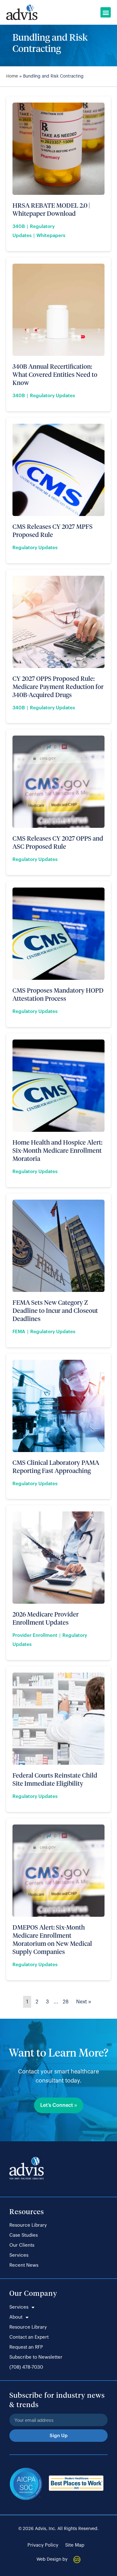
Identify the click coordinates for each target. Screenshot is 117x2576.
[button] (106, 12)
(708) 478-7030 (26, 2367)
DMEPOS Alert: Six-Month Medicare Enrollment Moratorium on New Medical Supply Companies (52, 1939)
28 (66, 2002)
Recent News (24, 2265)
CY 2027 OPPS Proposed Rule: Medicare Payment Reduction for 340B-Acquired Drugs (58, 686)
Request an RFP (26, 2347)
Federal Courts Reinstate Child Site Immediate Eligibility (55, 1779)
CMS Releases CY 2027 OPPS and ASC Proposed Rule (58, 842)
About (16, 2317)
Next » (84, 2002)
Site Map (75, 2545)
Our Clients (22, 2245)
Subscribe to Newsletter (36, 2357)
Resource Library (28, 2225)
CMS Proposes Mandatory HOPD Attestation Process (58, 994)
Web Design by (52, 2559)
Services (19, 2255)
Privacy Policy (43, 2545)
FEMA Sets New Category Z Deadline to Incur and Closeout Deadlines (55, 1310)
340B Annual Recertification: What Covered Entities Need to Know (55, 374)
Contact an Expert (29, 2337)
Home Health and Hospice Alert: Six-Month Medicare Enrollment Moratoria (57, 1150)
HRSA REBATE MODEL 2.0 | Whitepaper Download (51, 209)
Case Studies (24, 2235)
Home (12, 76)
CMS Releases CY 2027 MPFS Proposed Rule (53, 530)
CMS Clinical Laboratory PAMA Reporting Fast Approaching (56, 1466)
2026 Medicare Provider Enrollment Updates (46, 1618)
